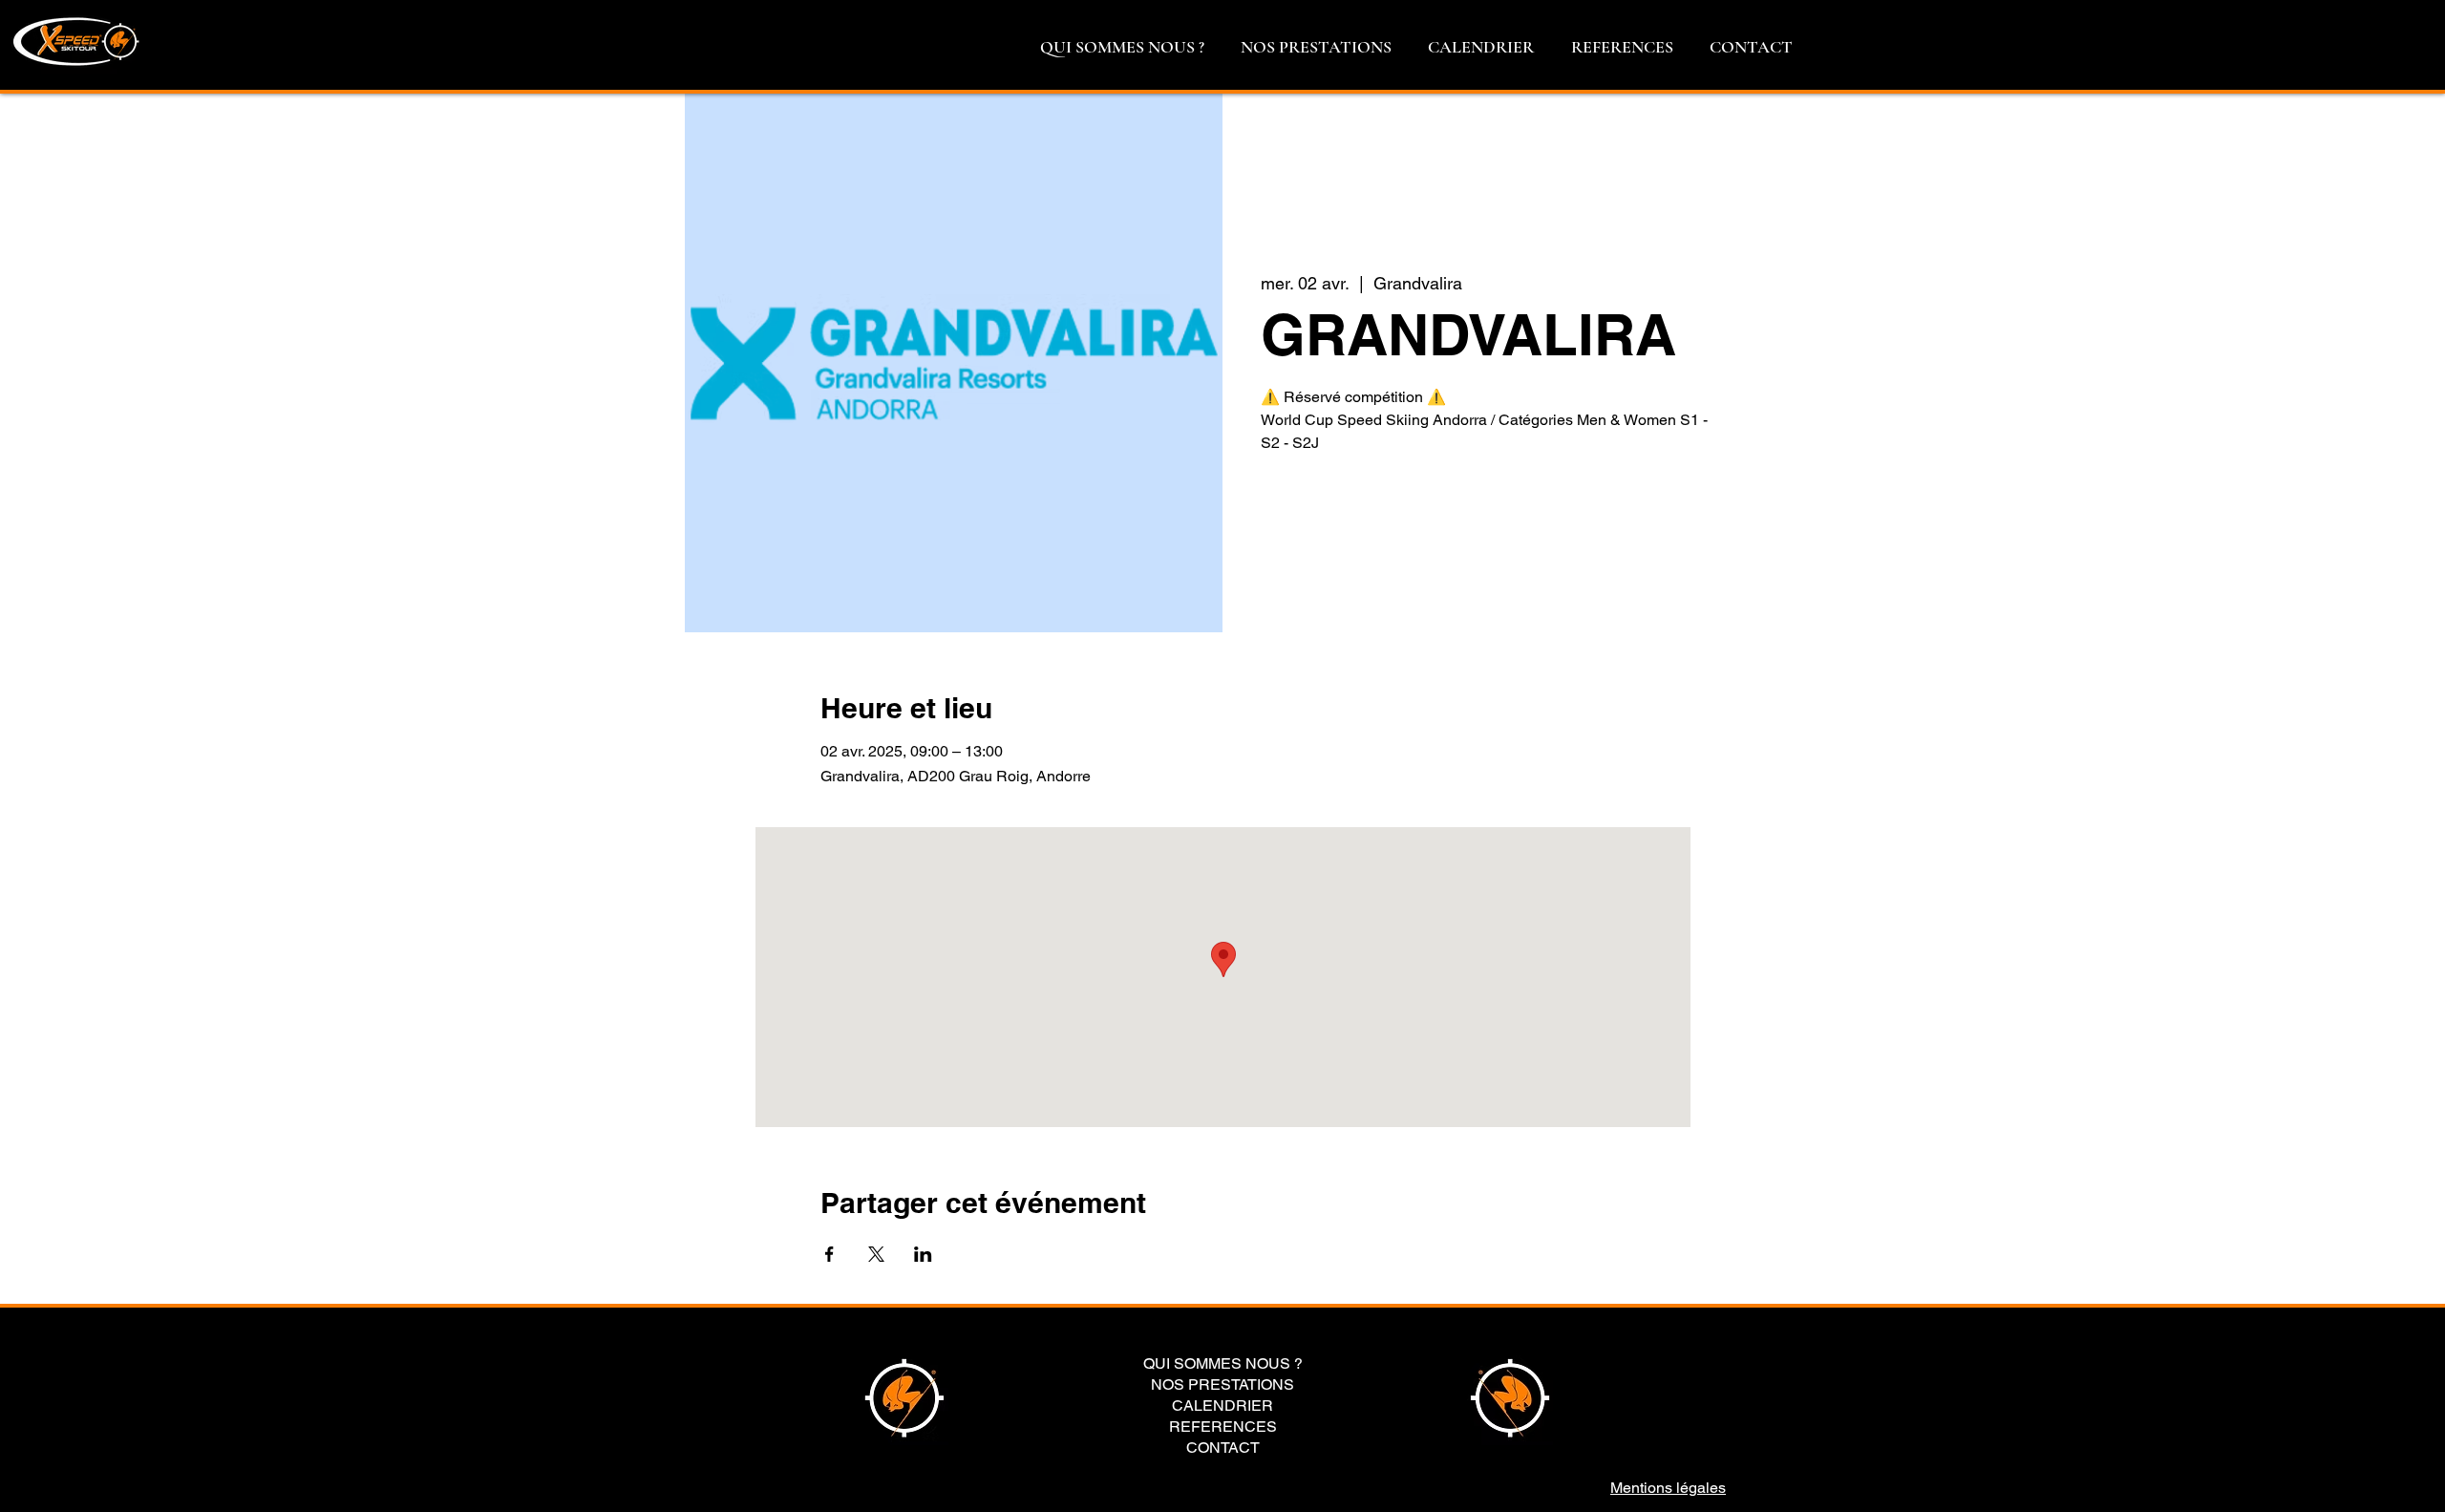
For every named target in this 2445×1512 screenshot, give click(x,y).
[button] (1122, 47)
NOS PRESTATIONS (1222, 1385)
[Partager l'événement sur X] (876, 1254)
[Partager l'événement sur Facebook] (829, 1254)
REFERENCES (1223, 1427)
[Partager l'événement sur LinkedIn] (923, 1254)
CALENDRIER (1222, 1406)
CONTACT (1223, 1448)
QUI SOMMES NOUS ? (1223, 1364)
